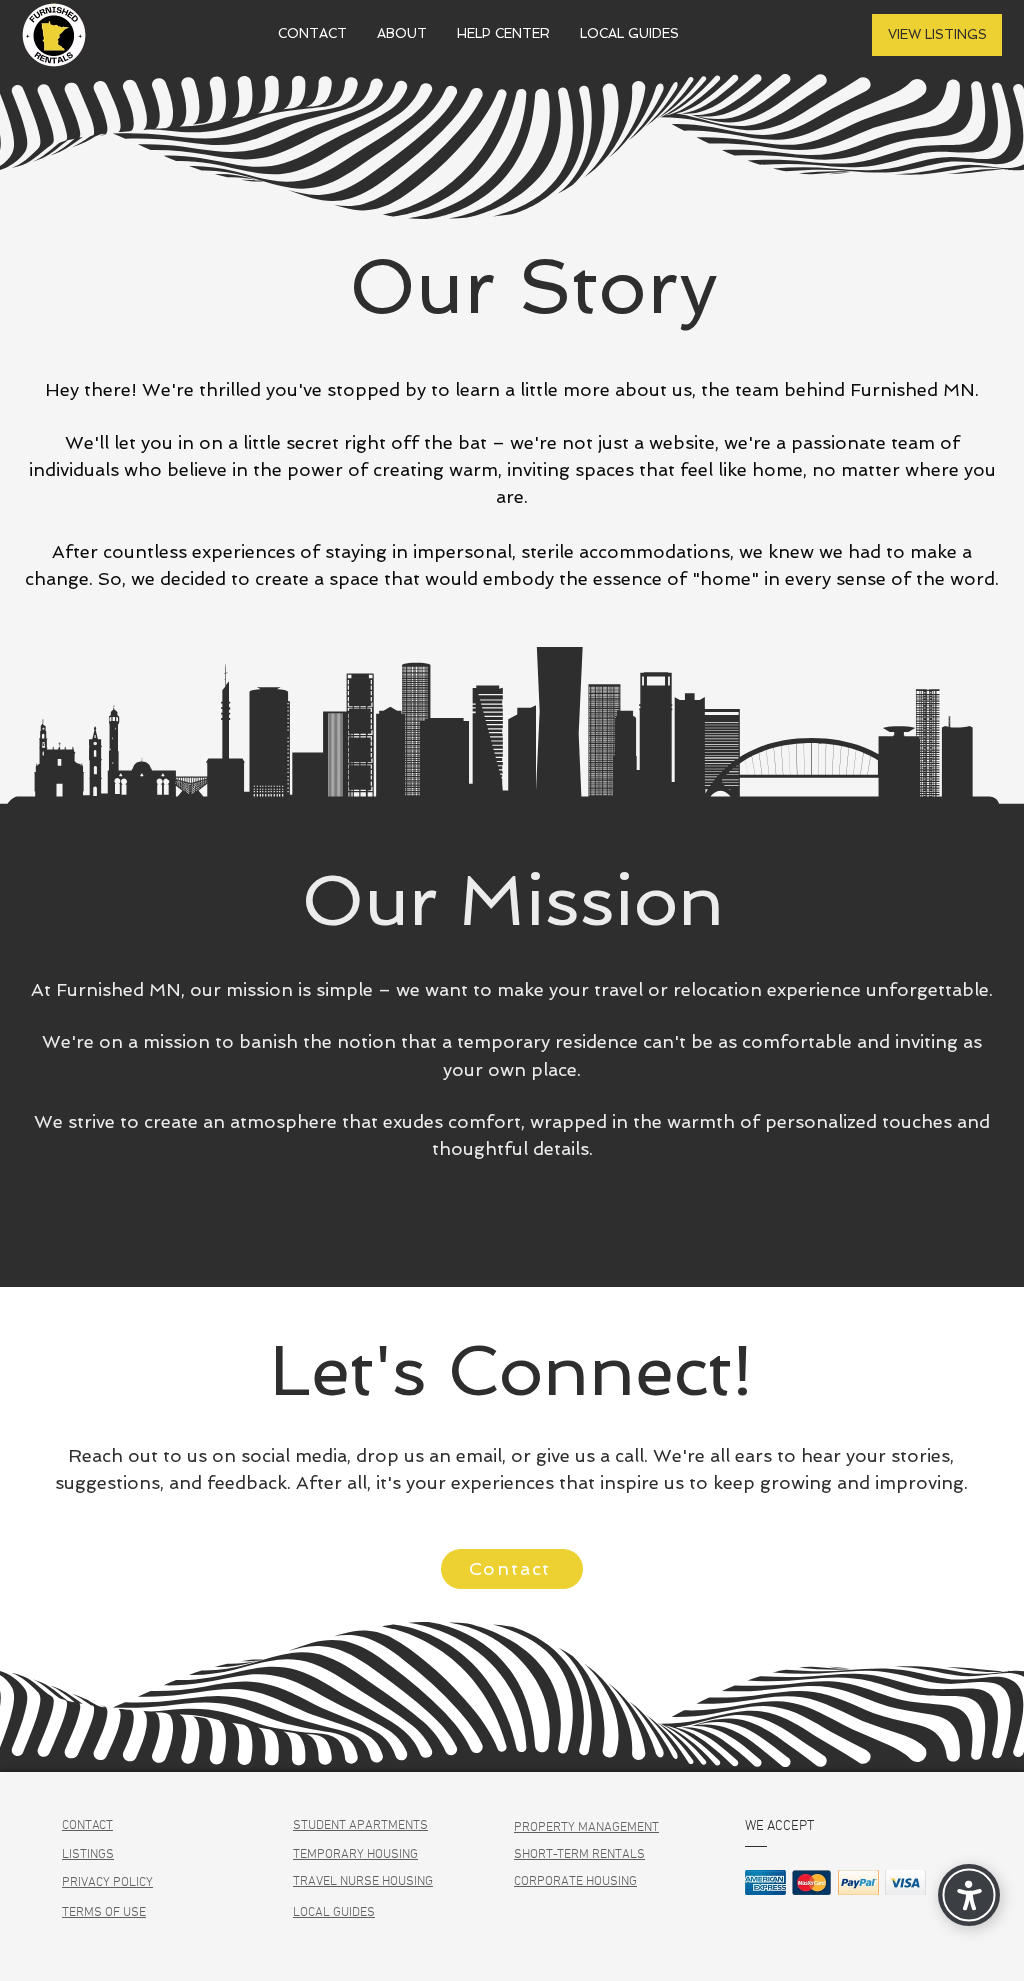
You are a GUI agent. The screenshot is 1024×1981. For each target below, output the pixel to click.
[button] (402, 34)
